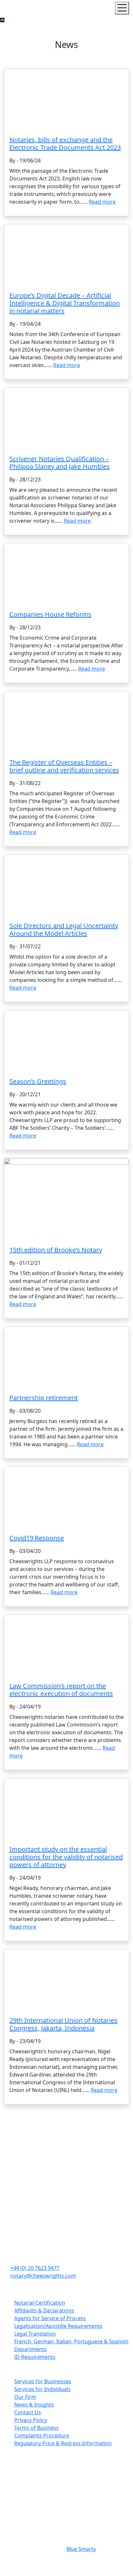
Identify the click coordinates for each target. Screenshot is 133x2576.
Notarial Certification (40, 2303)
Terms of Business (36, 2428)
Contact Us (28, 2412)
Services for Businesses (43, 2381)
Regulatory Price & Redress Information (63, 2443)
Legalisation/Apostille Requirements (58, 2326)
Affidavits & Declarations (44, 2310)
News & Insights (34, 2405)
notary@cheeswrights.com (43, 2276)
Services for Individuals (42, 2389)
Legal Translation (35, 2334)
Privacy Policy (31, 2420)
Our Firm (25, 2397)
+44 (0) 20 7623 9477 (35, 2268)
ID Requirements (35, 2357)
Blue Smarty (81, 2549)
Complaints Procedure (42, 2436)
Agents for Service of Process (50, 2318)
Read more (102, 202)
